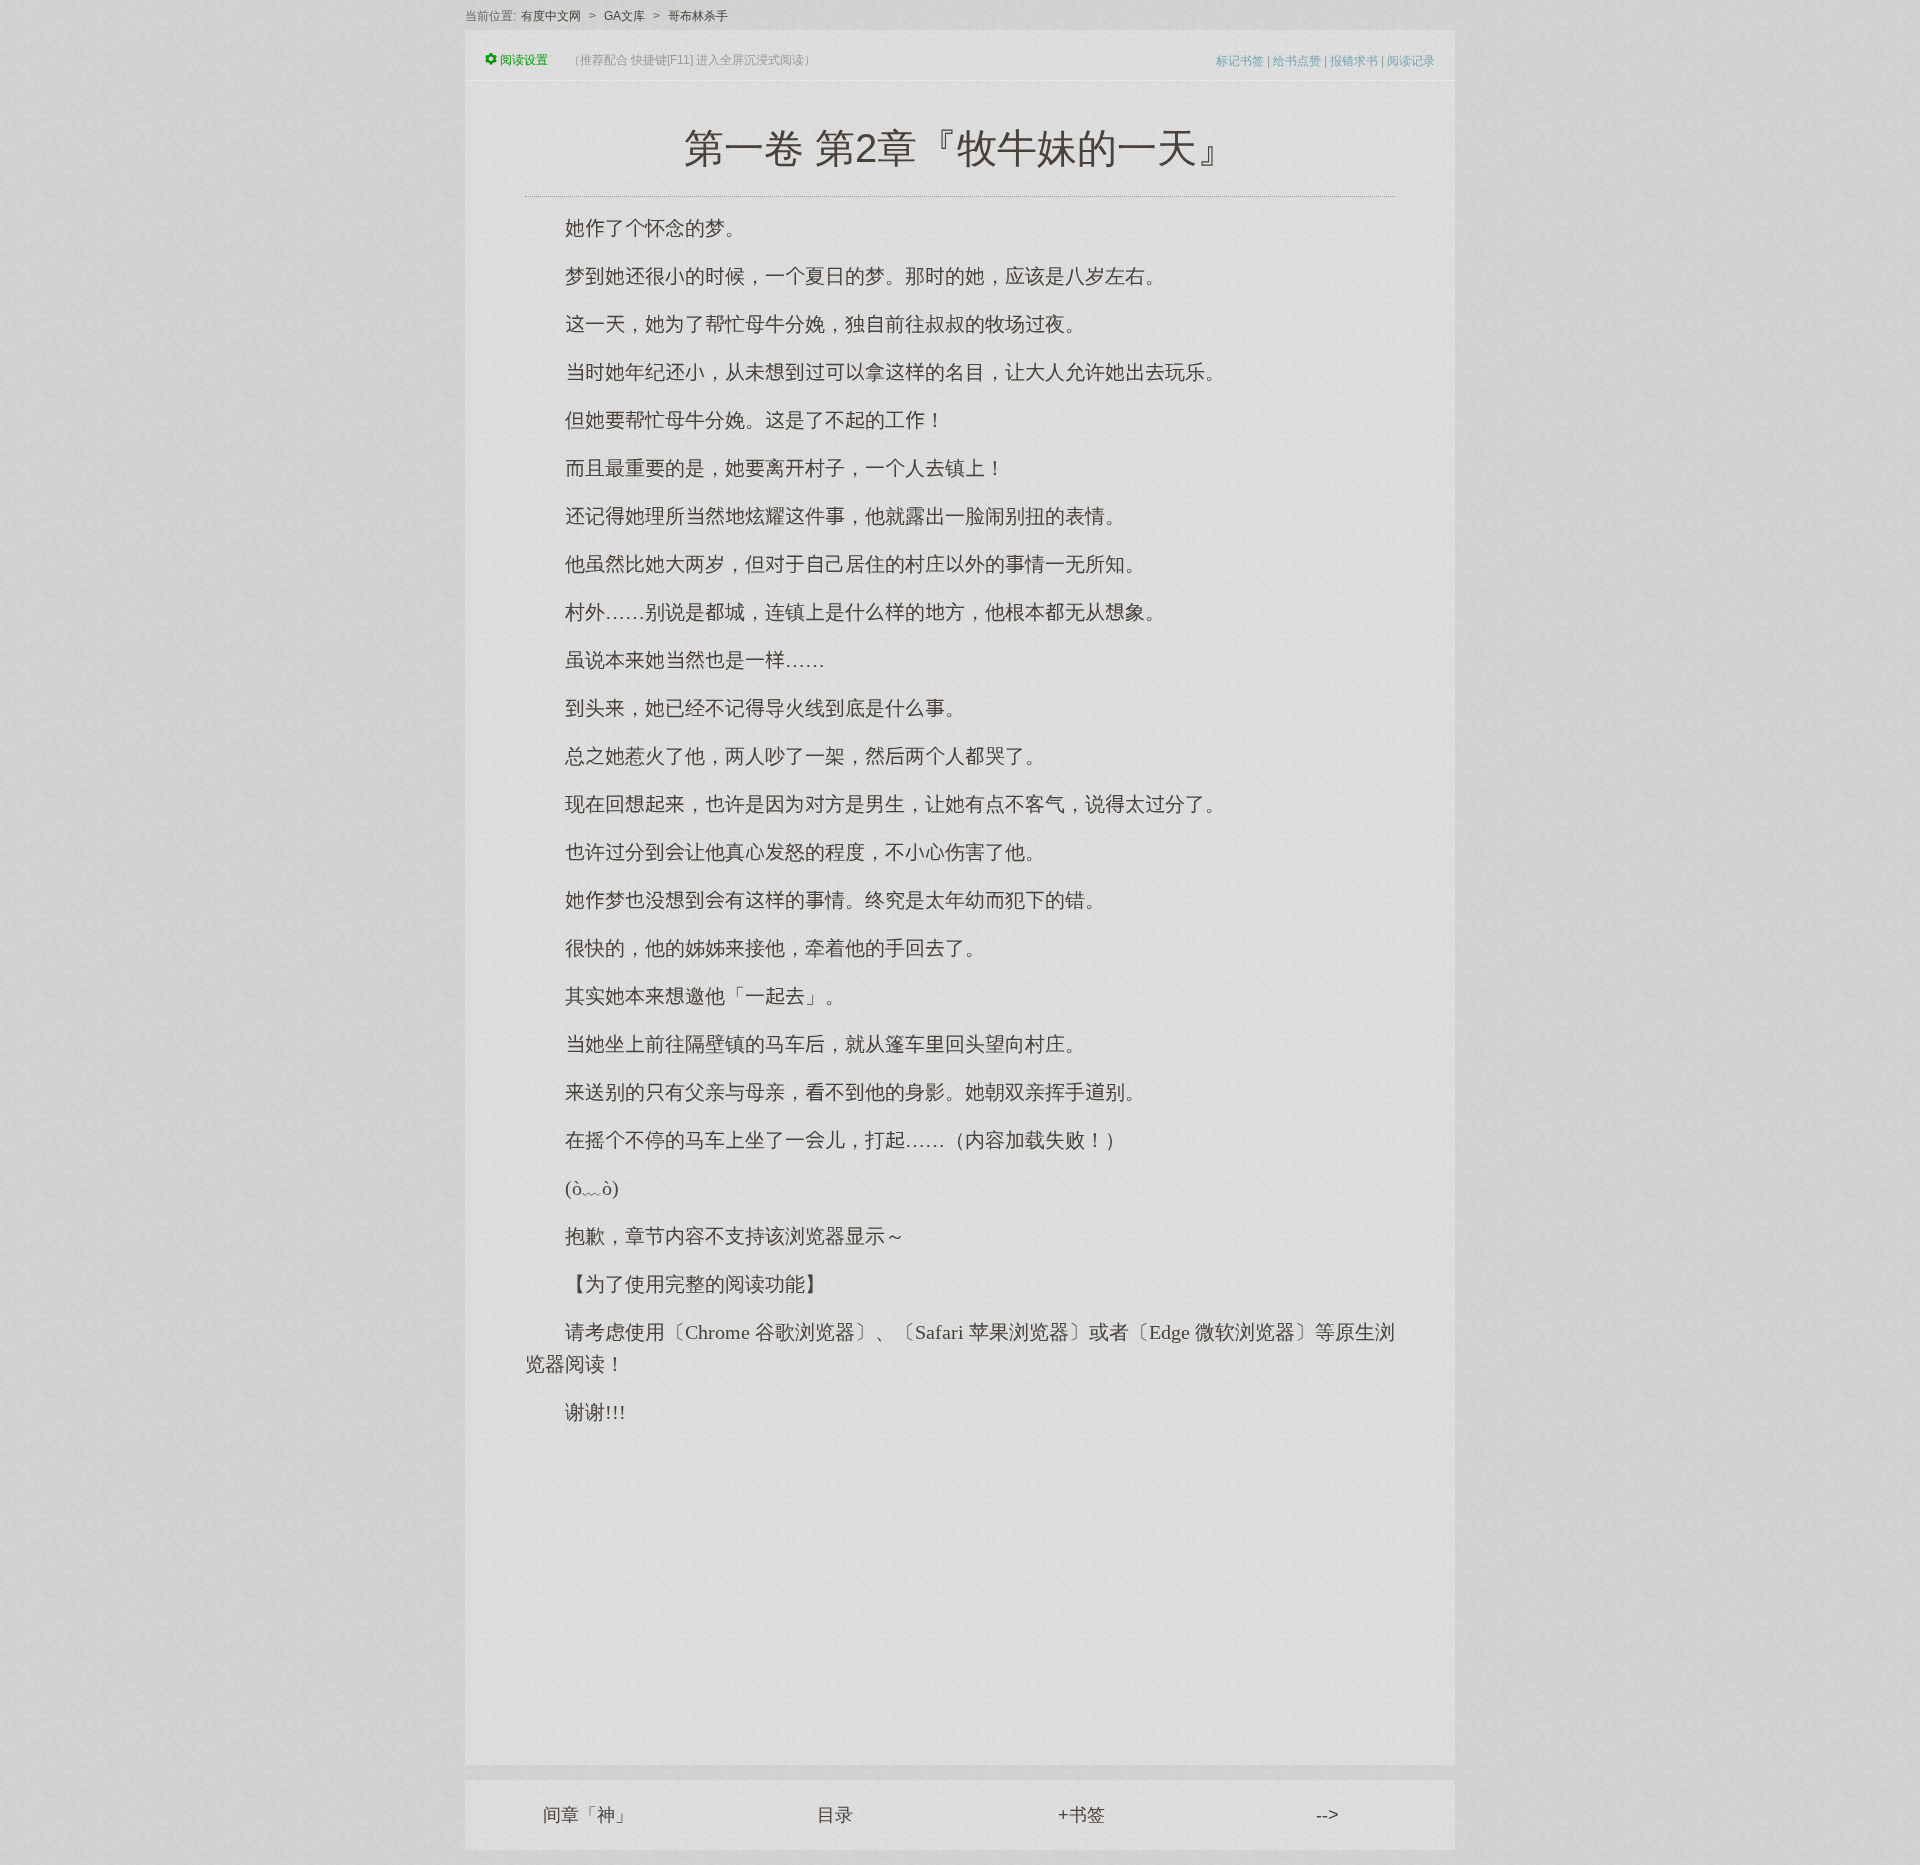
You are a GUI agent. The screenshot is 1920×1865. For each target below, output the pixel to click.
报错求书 (1354, 61)
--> (1327, 1815)
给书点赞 (1297, 61)
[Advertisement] (960, 1585)
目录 (835, 1815)
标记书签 (1240, 61)
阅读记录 (1411, 61)
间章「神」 (588, 1815)
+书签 (1081, 1815)
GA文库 (624, 16)
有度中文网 (551, 16)
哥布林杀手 (698, 16)
